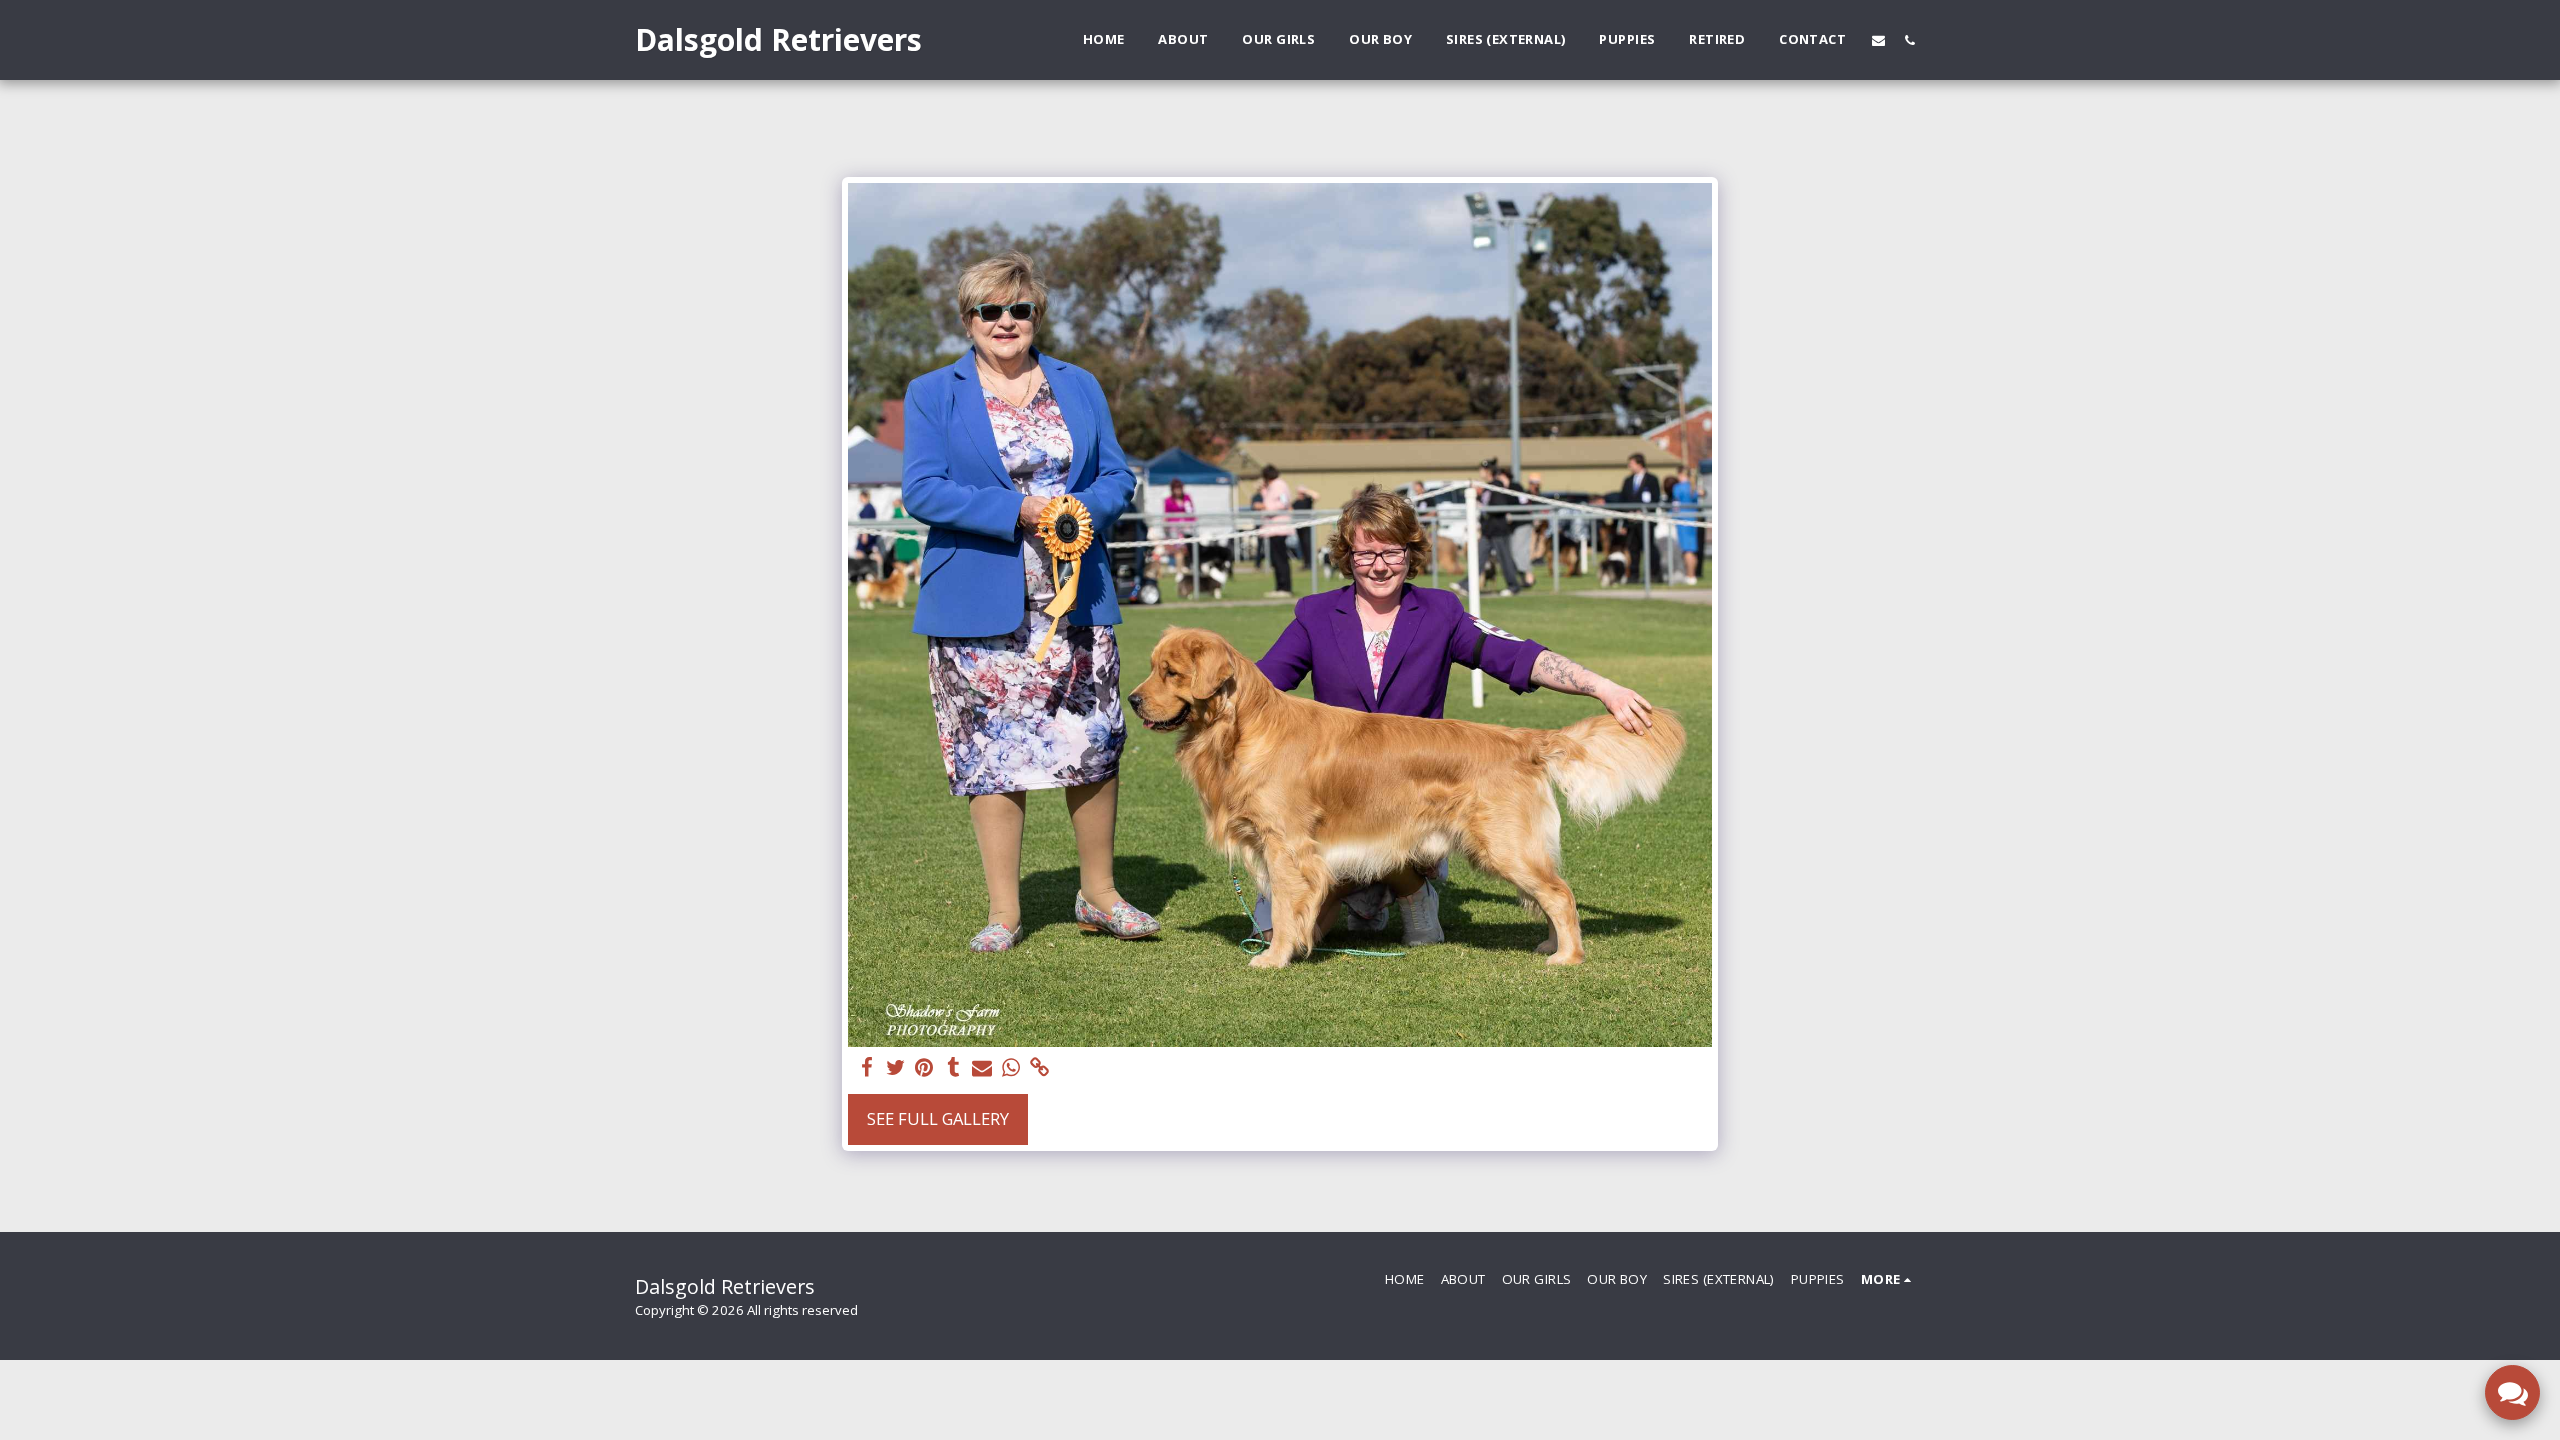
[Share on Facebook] (866, 1068)
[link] (1040, 1068)
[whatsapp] (1011, 1068)
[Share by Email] (982, 1068)
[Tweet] (895, 1068)
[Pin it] (924, 1068)
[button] (1878, 40)
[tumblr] (953, 1068)
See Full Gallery (938, 1118)
